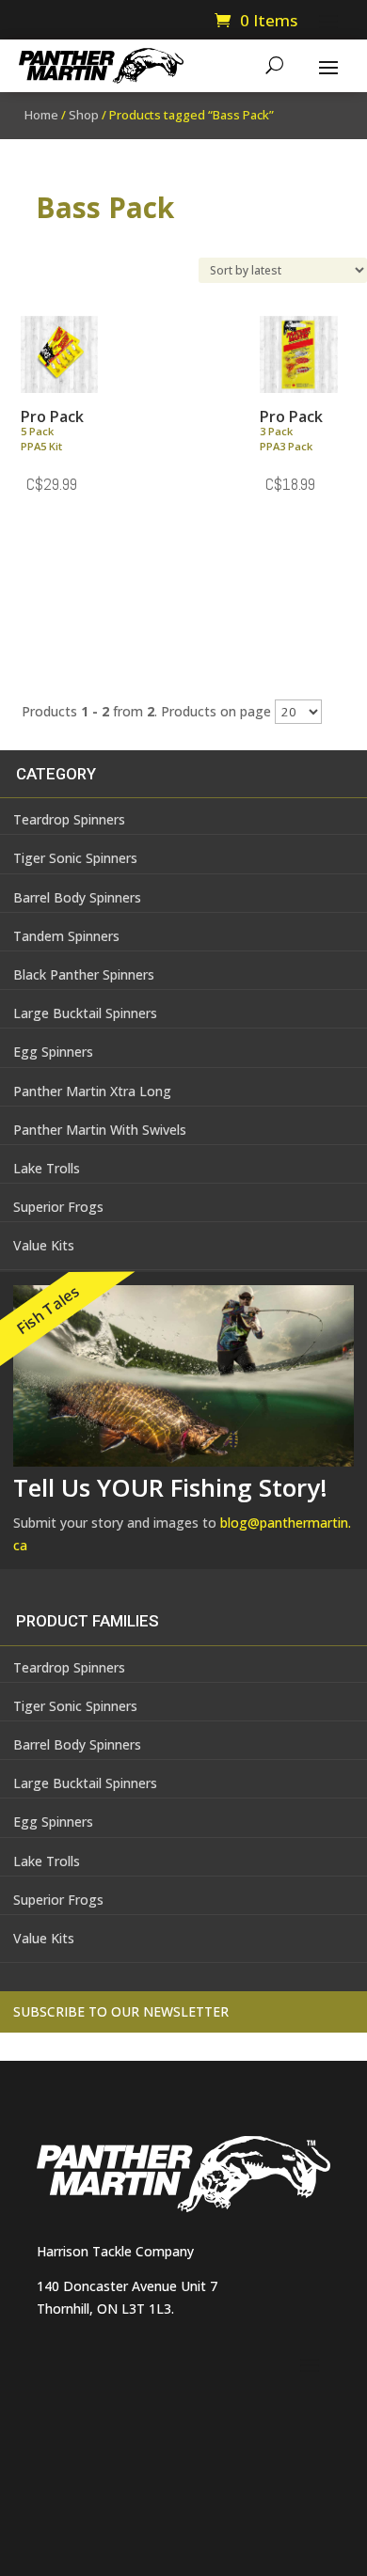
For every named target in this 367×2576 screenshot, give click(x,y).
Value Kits (44, 1245)
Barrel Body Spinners (77, 897)
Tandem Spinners (66, 936)
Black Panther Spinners (84, 974)
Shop (84, 115)
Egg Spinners (53, 1052)
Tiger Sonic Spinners (75, 858)
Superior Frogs (58, 1207)
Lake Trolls (47, 1168)
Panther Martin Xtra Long (92, 1091)
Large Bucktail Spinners (85, 1013)
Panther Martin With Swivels (100, 1130)
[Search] (275, 66)
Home (41, 115)
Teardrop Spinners (69, 819)
